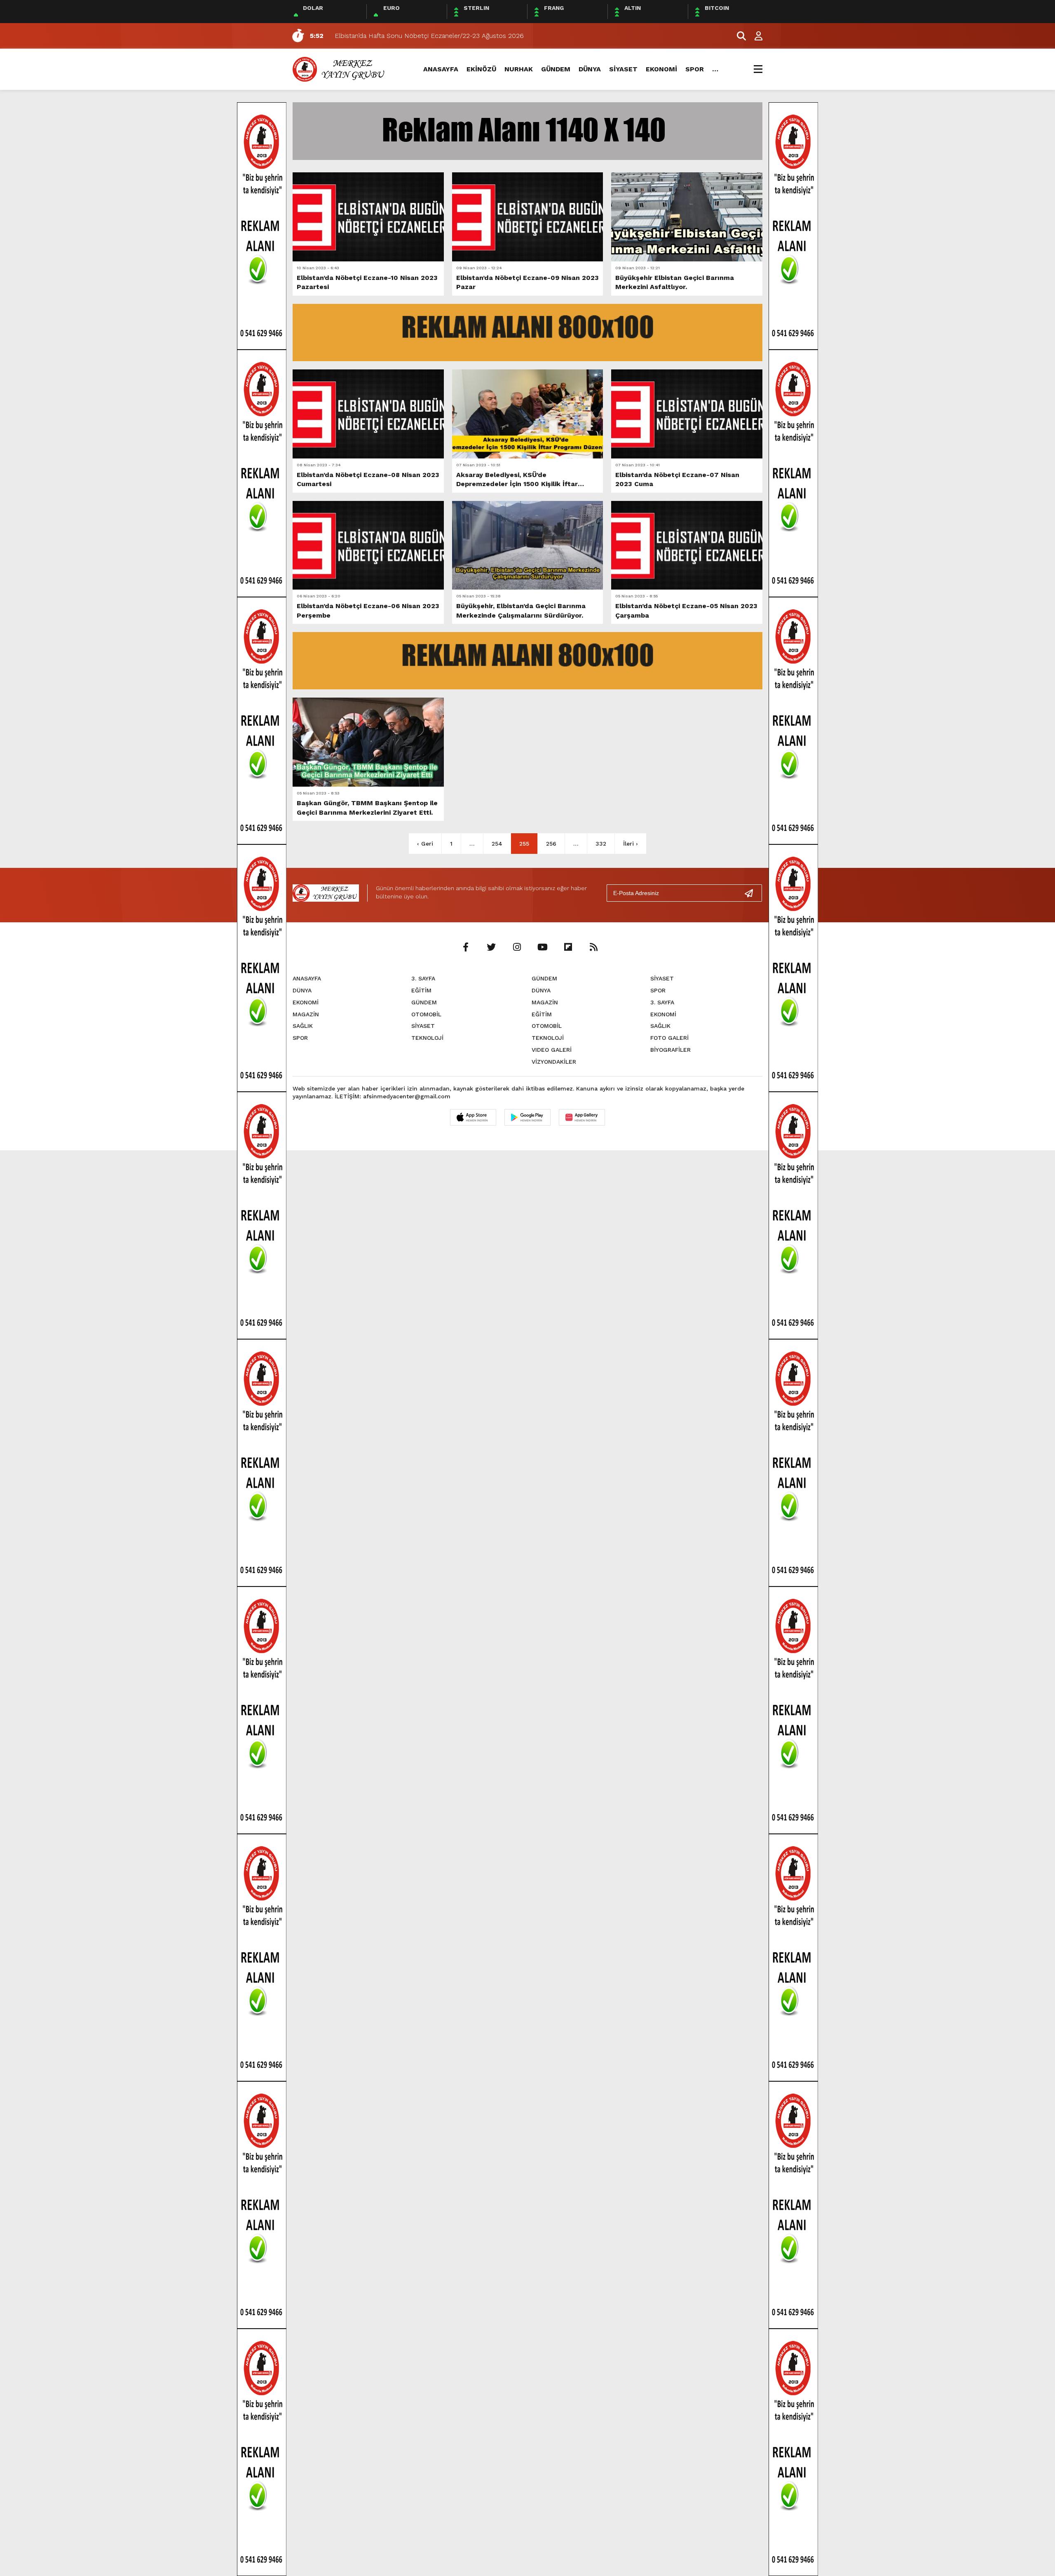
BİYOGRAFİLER (671, 1050)
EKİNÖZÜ (481, 69)
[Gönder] (752, 893)
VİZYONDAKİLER (554, 1062)
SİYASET (623, 69)
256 (551, 844)
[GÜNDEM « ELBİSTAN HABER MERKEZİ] (340, 69)
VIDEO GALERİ (552, 1050)
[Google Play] (527, 1117)
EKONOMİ (661, 69)
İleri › (631, 844)
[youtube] (542, 947)
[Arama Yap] (738, 36)
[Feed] (593, 947)
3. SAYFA (423, 978)
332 (601, 844)
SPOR (695, 69)
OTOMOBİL (426, 1014)
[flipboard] (568, 947)
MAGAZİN (306, 1014)
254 (497, 844)
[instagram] (517, 947)
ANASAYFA (441, 69)
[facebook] (466, 947)
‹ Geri (425, 844)
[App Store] (473, 1117)
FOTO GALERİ (669, 1038)
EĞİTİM (421, 990)
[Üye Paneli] (754, 36)
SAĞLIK (303, 1026)
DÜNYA (590, 69)
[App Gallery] (582, 1117)
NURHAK (519, 69)
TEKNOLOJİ (427, 1038)
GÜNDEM (556, 69)
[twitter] (491, 947)
